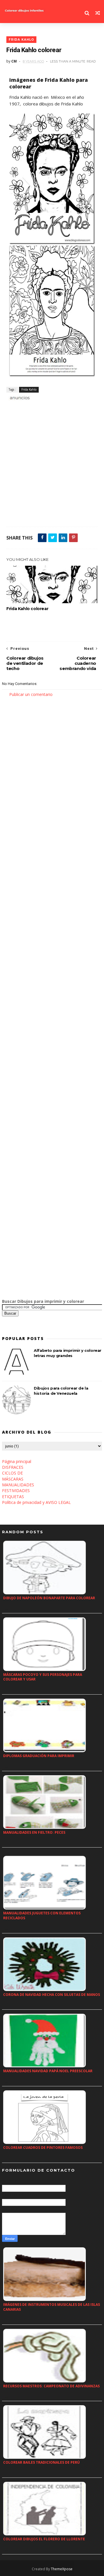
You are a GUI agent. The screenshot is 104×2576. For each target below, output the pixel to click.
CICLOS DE (12, 1473)
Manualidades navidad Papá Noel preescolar (48, 2071)
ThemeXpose (62, 2569)
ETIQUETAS (13, 1497)
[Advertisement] (52, 466)
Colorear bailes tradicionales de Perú (41, 2462)
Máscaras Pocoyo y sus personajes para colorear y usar (43, 1677)
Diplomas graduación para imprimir (39, 1756)
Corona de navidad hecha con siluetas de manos (52, 1995)
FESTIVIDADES (16, 1490)
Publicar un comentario (31, 694)
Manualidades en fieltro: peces (34, 1832)
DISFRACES (13, 1467)
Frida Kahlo (21, 40)
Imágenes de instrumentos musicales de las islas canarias (52, 2307)
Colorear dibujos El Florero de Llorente (44, 2539)
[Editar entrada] (19, 397)
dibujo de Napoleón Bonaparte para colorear (49, 1598)
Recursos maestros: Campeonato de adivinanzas (51, 2386)
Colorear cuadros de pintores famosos (43, 2148)
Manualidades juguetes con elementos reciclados (42, 1916)
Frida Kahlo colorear (27, 609)
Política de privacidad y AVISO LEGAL (36, 1502)
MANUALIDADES (18, 1485)
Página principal (17, 1461)
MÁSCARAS (13, 1479)
